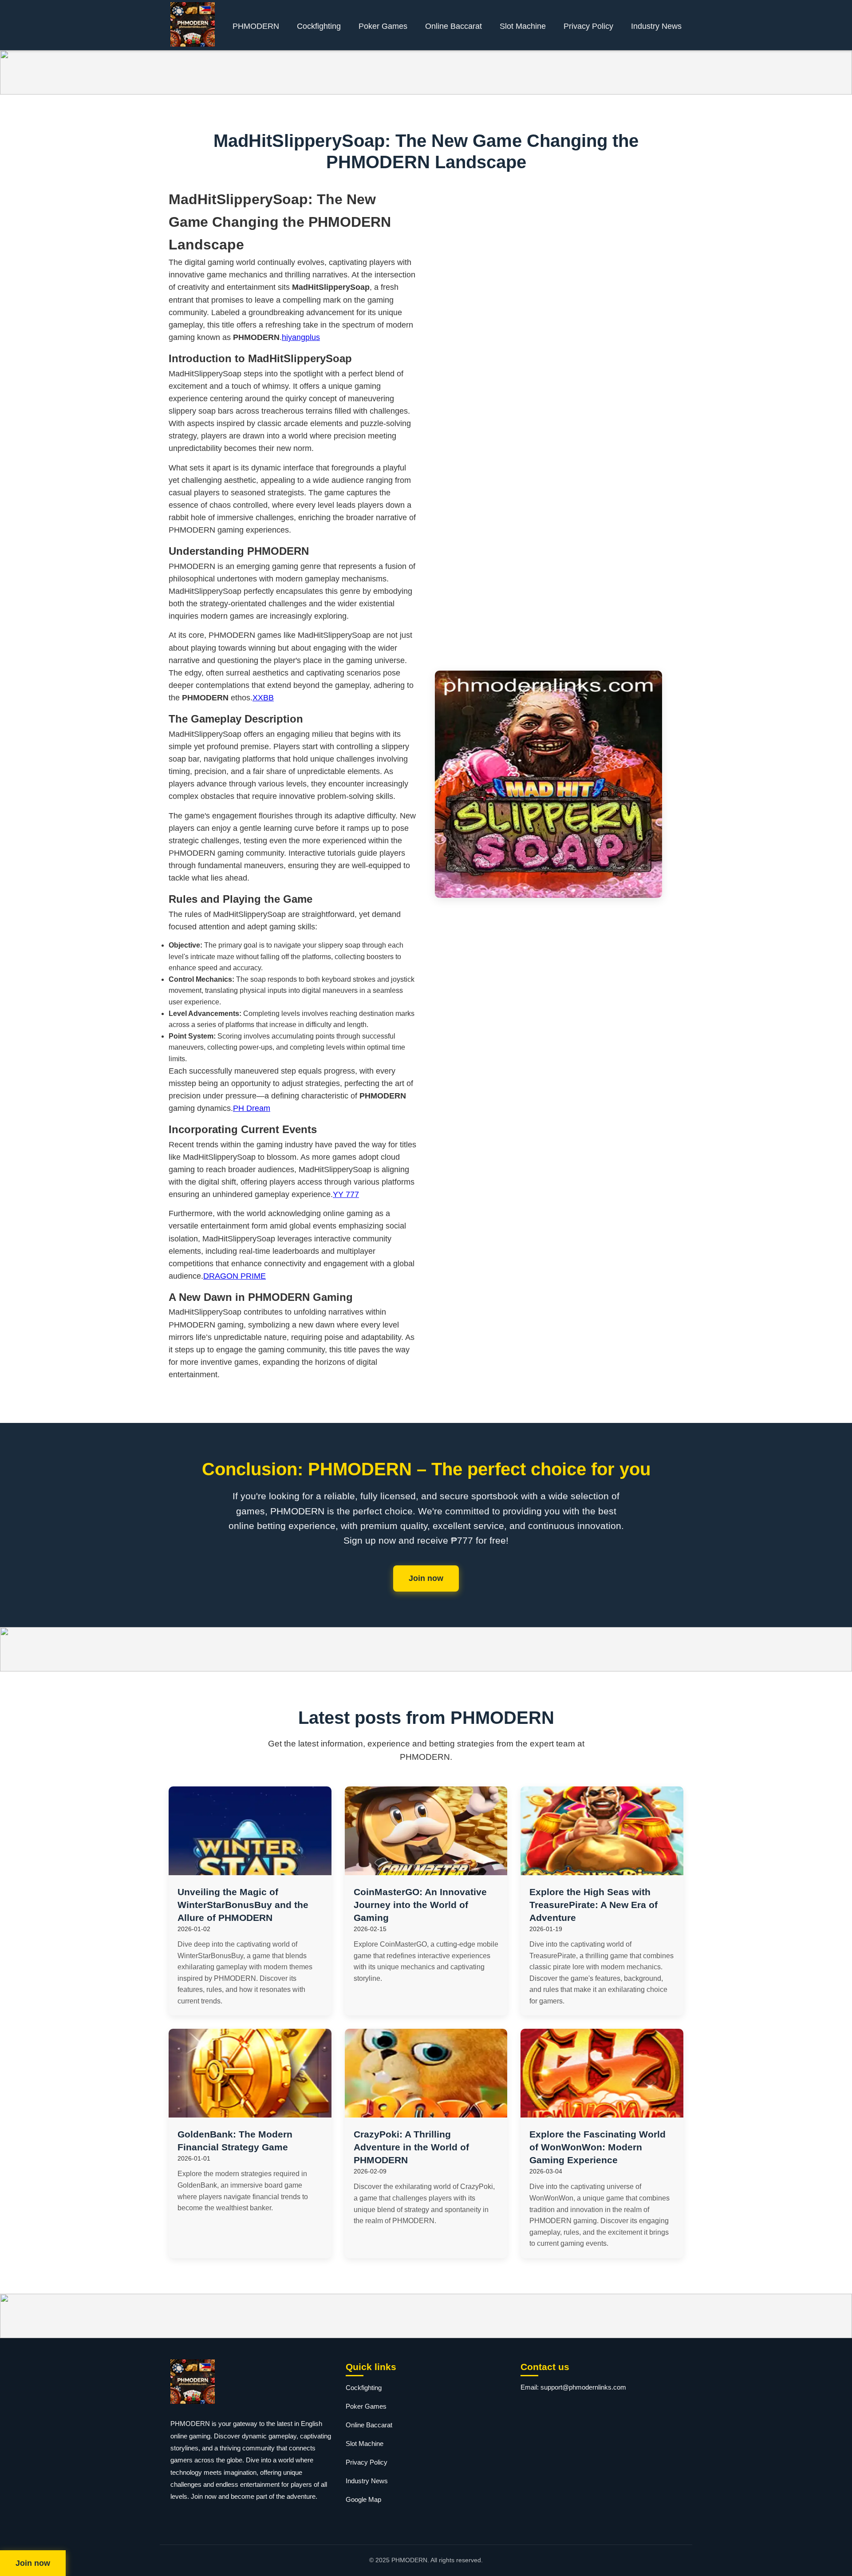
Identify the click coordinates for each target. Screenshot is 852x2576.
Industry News (656, 26)
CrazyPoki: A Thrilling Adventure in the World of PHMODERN (411, 2147)
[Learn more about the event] (426, 72)
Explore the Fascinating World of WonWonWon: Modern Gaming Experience (598, 2147)
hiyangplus (301, 337)
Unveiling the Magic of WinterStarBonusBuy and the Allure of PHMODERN (243, 1905)
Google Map (363, 2499)
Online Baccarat (454, 26)
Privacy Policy (588, 26)
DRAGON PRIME (235, 1276)
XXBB (263, 698)
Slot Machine (523, 26)
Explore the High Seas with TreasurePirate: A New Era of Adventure (594, 1905)
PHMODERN (256, 26)
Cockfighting (319, 26)
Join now (426, 1578)
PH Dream (252, 1108)
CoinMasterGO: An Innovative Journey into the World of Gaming (420, 1905)
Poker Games (383, 26)
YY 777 (346, 1194)
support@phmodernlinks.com (583, 2387)
